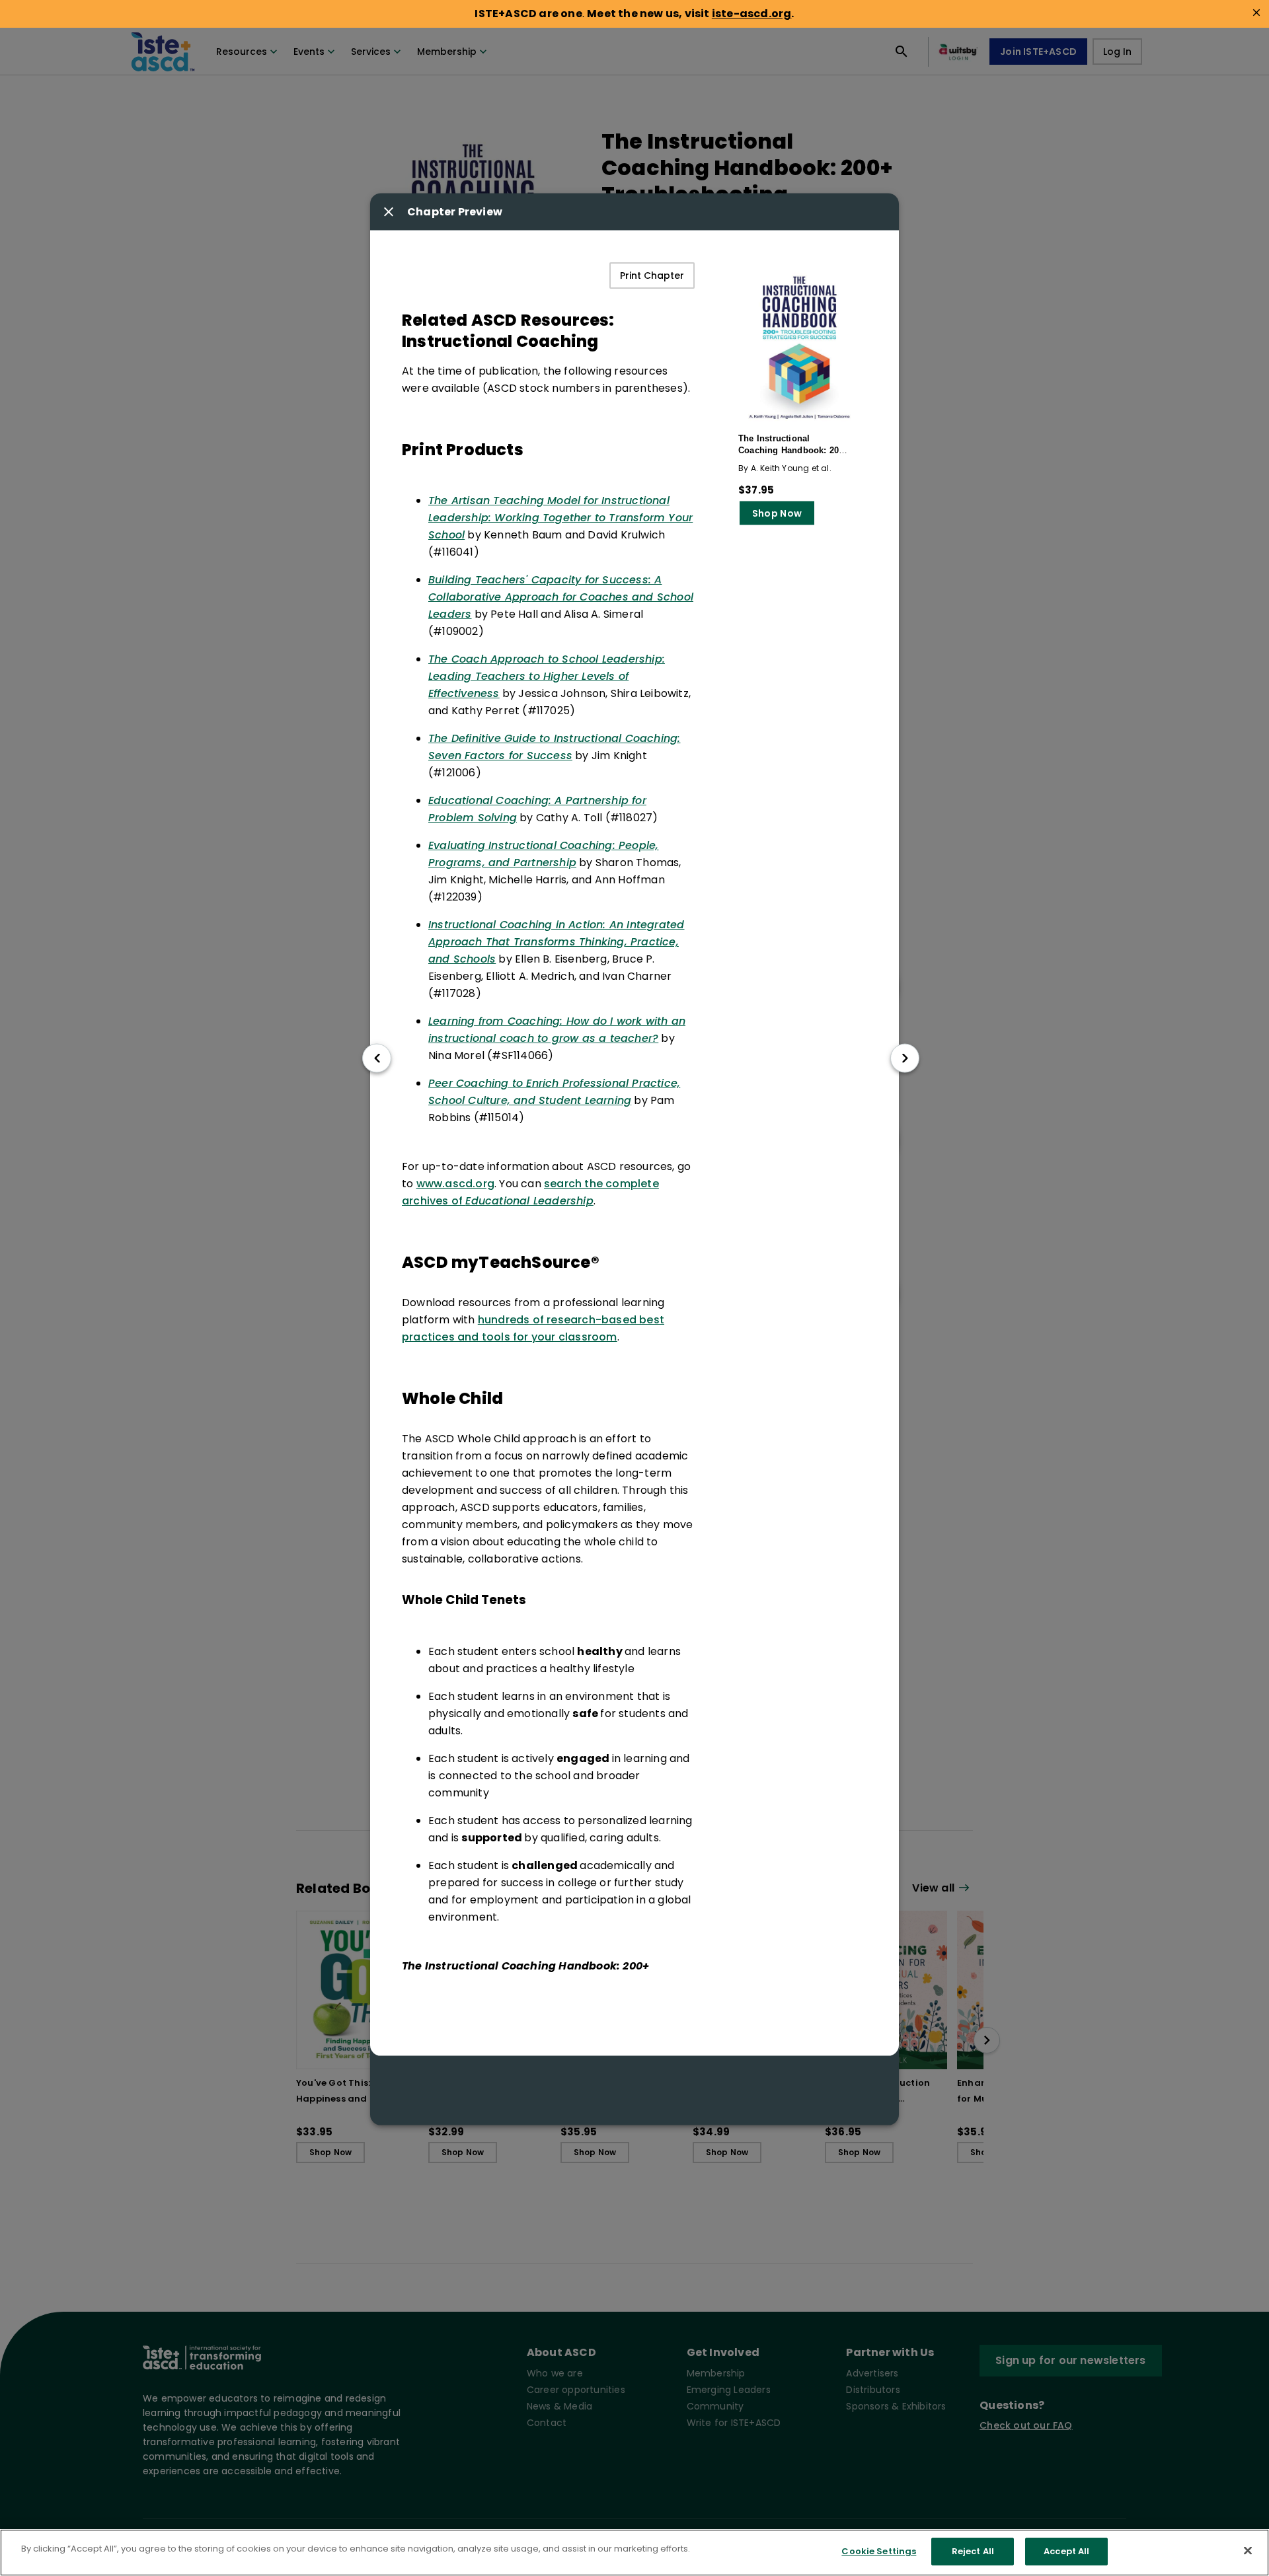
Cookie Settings (879, 2551)
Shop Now (777, 513)
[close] (1256, 13)
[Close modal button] (389, 211)
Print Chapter (652, 275)
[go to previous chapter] (377, 1058)
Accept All (1066, 2551)
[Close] (1248, 2550)
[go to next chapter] (905, 1058)
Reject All (973, 2551)
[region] (634, 2553)
